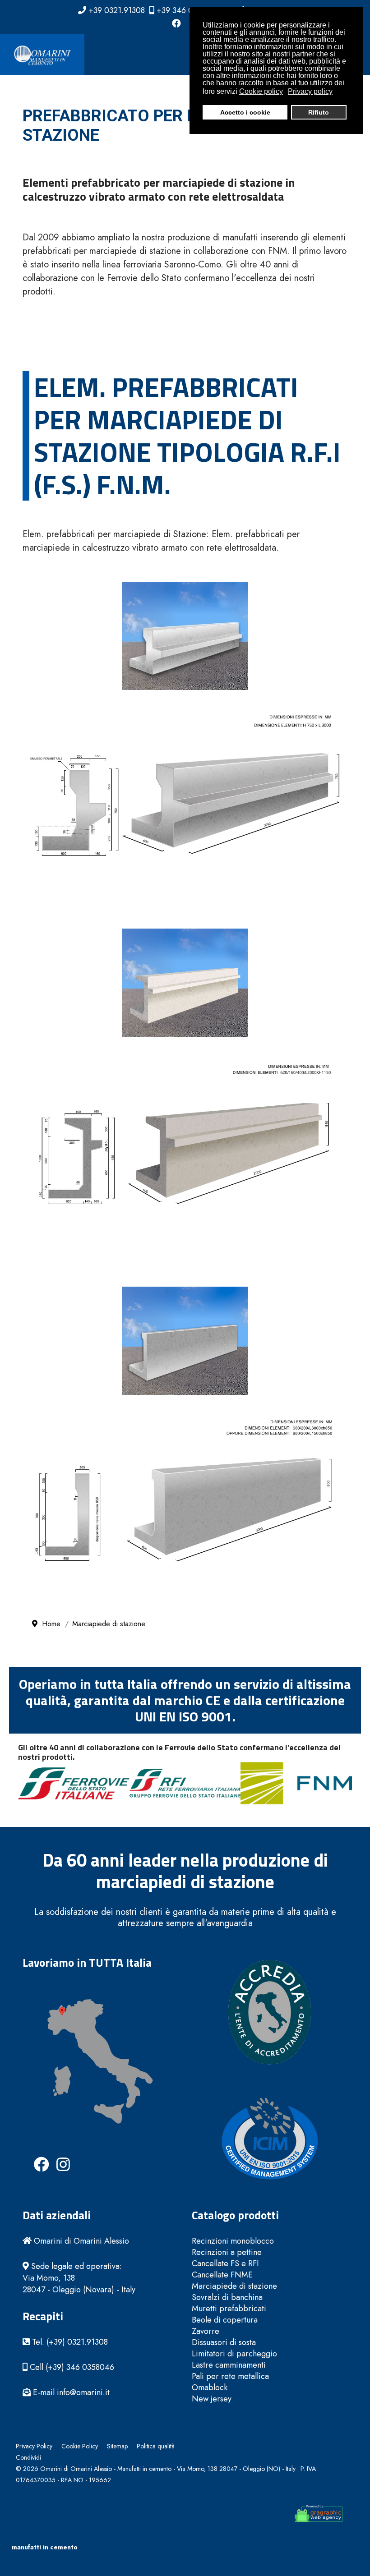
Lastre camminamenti (229, 2365)
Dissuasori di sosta (224, 2343)
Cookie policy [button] (261, 91)
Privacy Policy (34, 2446)
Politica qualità (156, 2446)
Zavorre (206, 2331)
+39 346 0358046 (188, 10)
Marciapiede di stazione (234, 2286)
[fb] (34, 2157)
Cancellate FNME (222, 2275)
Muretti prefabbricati (229, 2309)
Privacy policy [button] (310, 91)
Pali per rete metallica (230, 2376)
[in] (56, 2157)
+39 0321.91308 (117, 10)
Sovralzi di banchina (227, 2298)
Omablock (210, 2388)
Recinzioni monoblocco (233, 2241)
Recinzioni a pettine (227, 2252)
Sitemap (117, 2446)
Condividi (28, 2457)
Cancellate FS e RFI (225, 2264)
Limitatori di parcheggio (234, 2354)
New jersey (212, 2399)
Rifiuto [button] (319, 112)
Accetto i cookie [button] (245, 112)
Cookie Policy (80, 2446)
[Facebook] (176, 24)
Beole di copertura (225, 2320)
